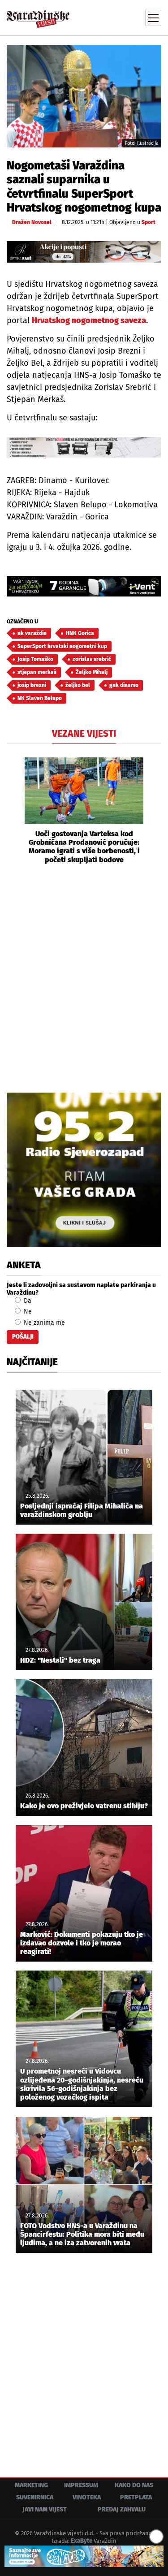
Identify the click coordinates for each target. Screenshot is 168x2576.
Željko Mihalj (92, 672)
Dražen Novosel (32, 222)
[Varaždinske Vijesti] (38, 15)
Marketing (31, 2485)
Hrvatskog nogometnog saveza (89, 320)
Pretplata (136, 2497)
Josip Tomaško (35, 659)
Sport (149, 222)
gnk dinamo (124, 685)
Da (27, 1301)
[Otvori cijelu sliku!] (84, 96)
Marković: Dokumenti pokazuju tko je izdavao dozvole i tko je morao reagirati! (82, 1943)
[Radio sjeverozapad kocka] (84, 1170)
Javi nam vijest (45, 2509)
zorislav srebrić (92, 659)
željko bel (78, 685)
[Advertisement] (84, 977)
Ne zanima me (43, 1323)
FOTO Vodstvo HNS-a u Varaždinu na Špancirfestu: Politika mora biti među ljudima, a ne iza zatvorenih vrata (82, 2234)
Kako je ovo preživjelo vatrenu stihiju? (84, 1806)
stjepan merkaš (37, 672)
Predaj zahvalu (122, 2509)
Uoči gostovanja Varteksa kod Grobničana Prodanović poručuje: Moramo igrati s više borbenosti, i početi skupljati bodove (84, 847)
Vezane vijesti (84, 734)
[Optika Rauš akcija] (84, 252)
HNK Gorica (80, 633)
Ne (27, 1312)
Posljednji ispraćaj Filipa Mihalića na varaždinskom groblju (82, 1510)
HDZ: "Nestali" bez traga (60, 1660)
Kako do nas (134, 2485)
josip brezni (32, 685)
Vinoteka (87, 2497)
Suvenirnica (35, 2497)
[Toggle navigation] (153, 18)
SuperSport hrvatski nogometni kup (62, 646)
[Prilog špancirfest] (84, 2556)
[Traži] (94, 17)
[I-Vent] (84, 586)
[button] (13, 811)
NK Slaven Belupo (40, 698)
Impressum (81, 2485)
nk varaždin (32, 633)
